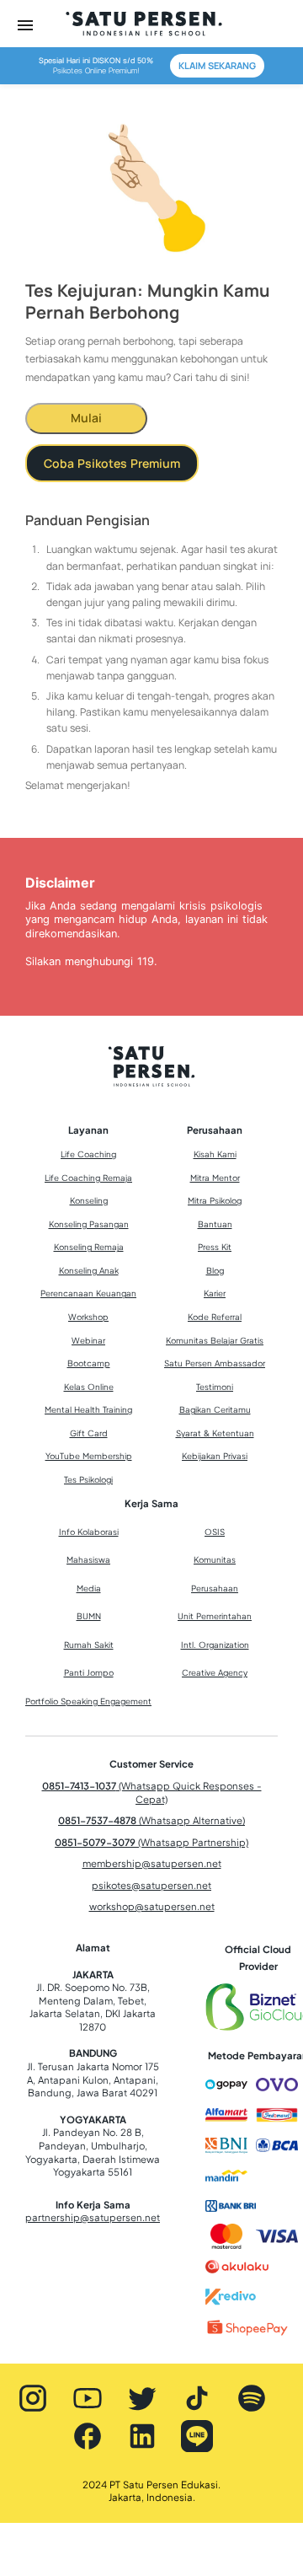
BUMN (89, 1616)
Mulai (86, 418)
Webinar (88, 1340)
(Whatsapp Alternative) (151, 1820)
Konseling (89, 1200)
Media (89, 1588)
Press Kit (215, 1247)
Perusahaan (215, 1588)
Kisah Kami (215, 1154)
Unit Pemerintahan (215, 1616)
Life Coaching (88, 1154)
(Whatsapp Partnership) (151, 1842)
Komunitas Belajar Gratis (215, 1340)
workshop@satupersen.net (152, 1906)
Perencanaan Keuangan (88, 1293)
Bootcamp (89, 1363)
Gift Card (89, 1433)
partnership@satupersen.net (93, 2217)
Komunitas (215, 1559)
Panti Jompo (89, 1672)
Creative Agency (215, 1672)
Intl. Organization (215, 1645)
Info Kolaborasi (89, 1532)
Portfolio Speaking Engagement (88, 1701)
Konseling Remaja (89, 1247)
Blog (215, 1270)
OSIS (215, 1532)
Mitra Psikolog (215, 1200)
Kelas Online (89, 1387)
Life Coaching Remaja (88, 1178)
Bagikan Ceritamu (215, 1409)
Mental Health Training (88, 1409)
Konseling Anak (89, 1270)
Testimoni (215, 1387)
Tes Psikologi (88, 1479)
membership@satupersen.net (152, 1863)
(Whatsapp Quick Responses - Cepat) (152, 1792)
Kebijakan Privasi (215, 1456)
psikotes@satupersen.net (151, 1885)
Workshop (88, 1317)
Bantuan (215, 1224)
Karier (215, 1293)
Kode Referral (215, 1317)
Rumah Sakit (89, 1645)
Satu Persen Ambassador (215, 1363)
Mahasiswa (88, 1559)
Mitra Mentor (215, 1178)
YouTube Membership (89, 1456)
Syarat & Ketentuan (215, 1433)
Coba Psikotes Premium (112, 463)
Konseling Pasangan (89, 1224)
